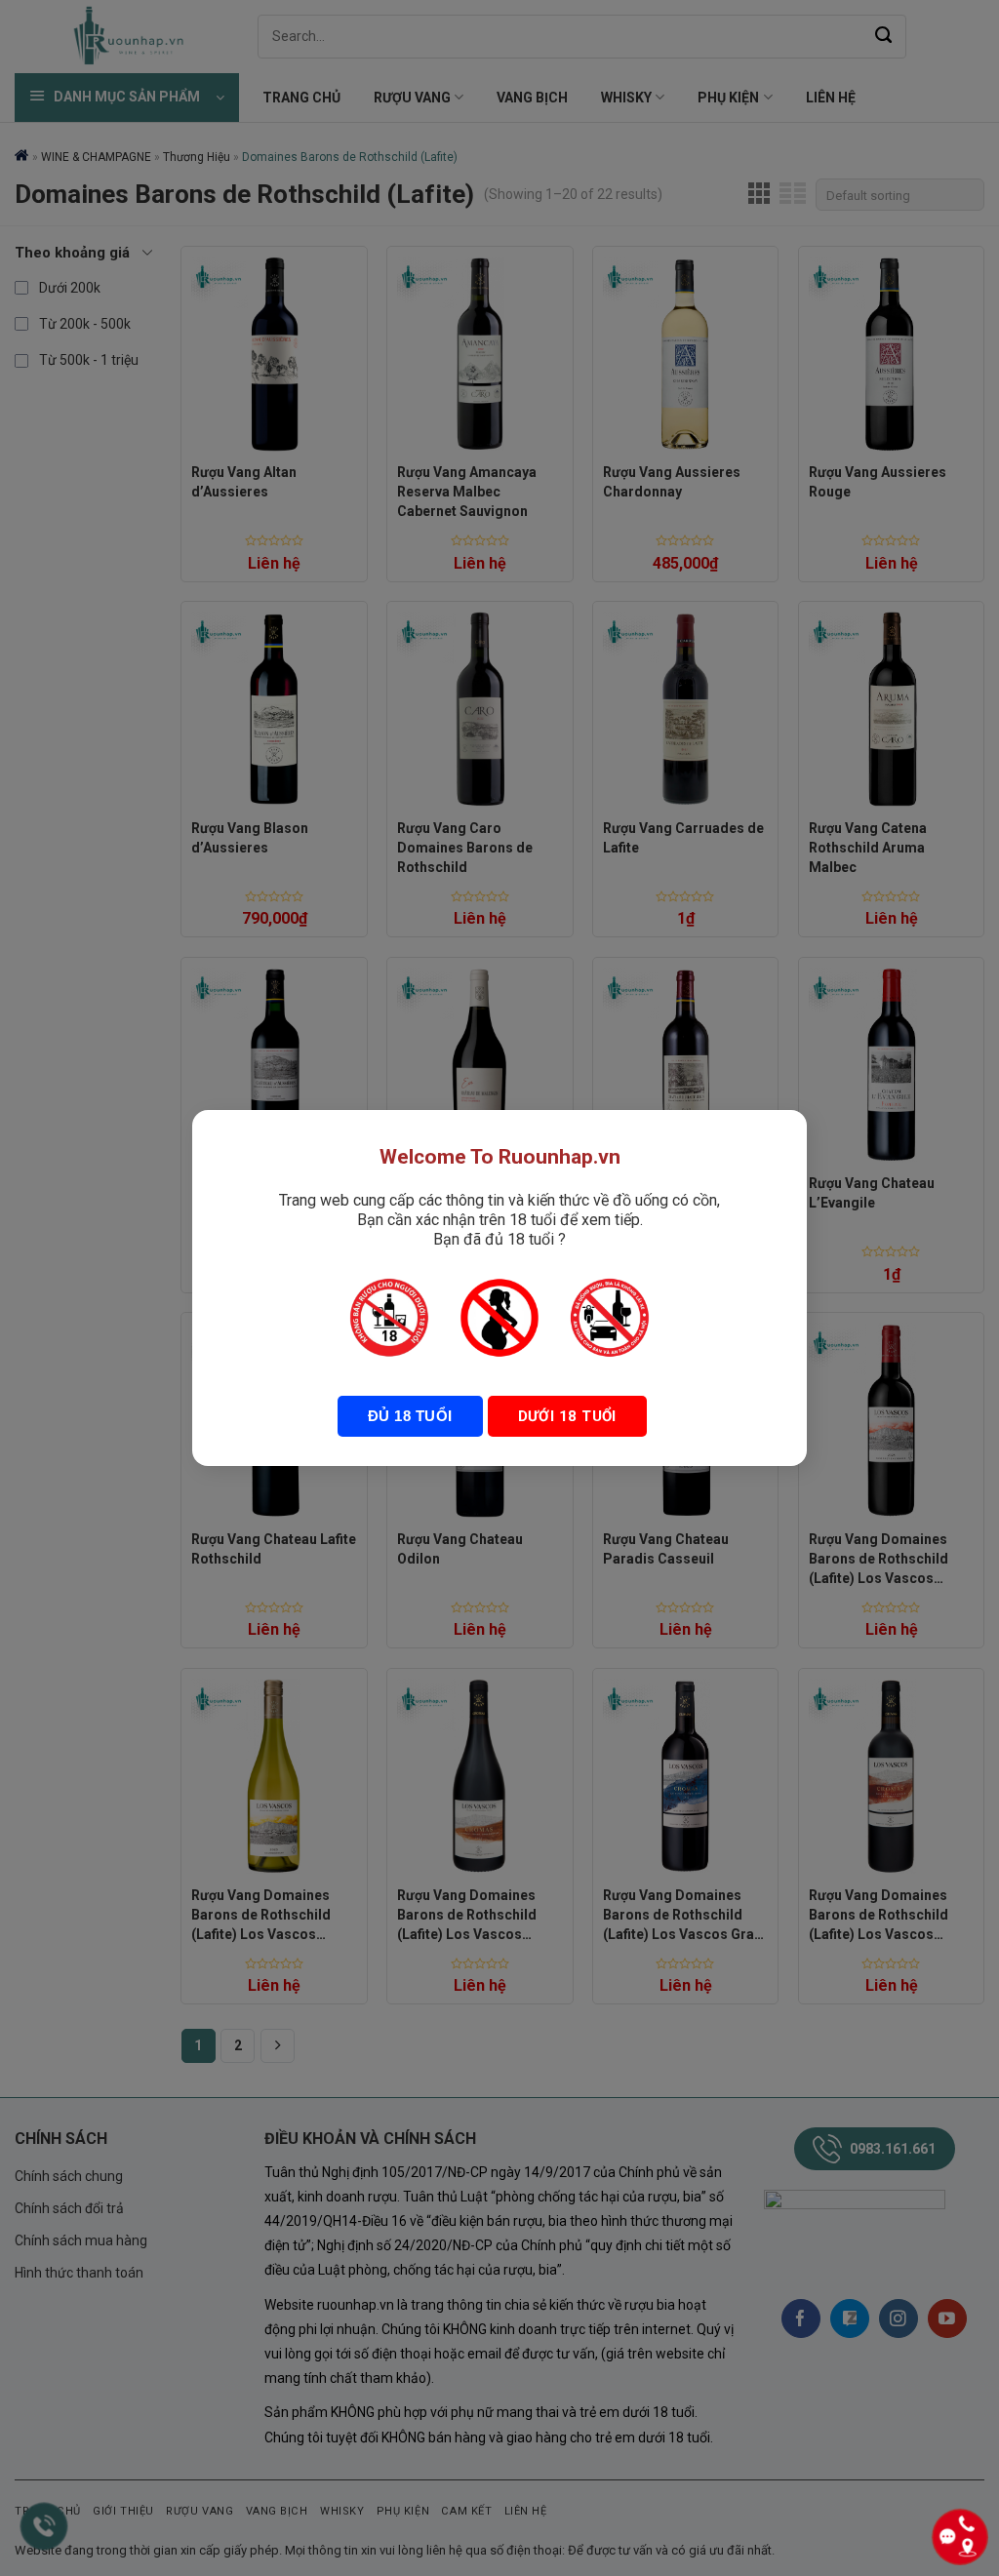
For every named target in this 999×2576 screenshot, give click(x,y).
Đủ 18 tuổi (410, 1416)
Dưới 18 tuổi (567, 1416)
